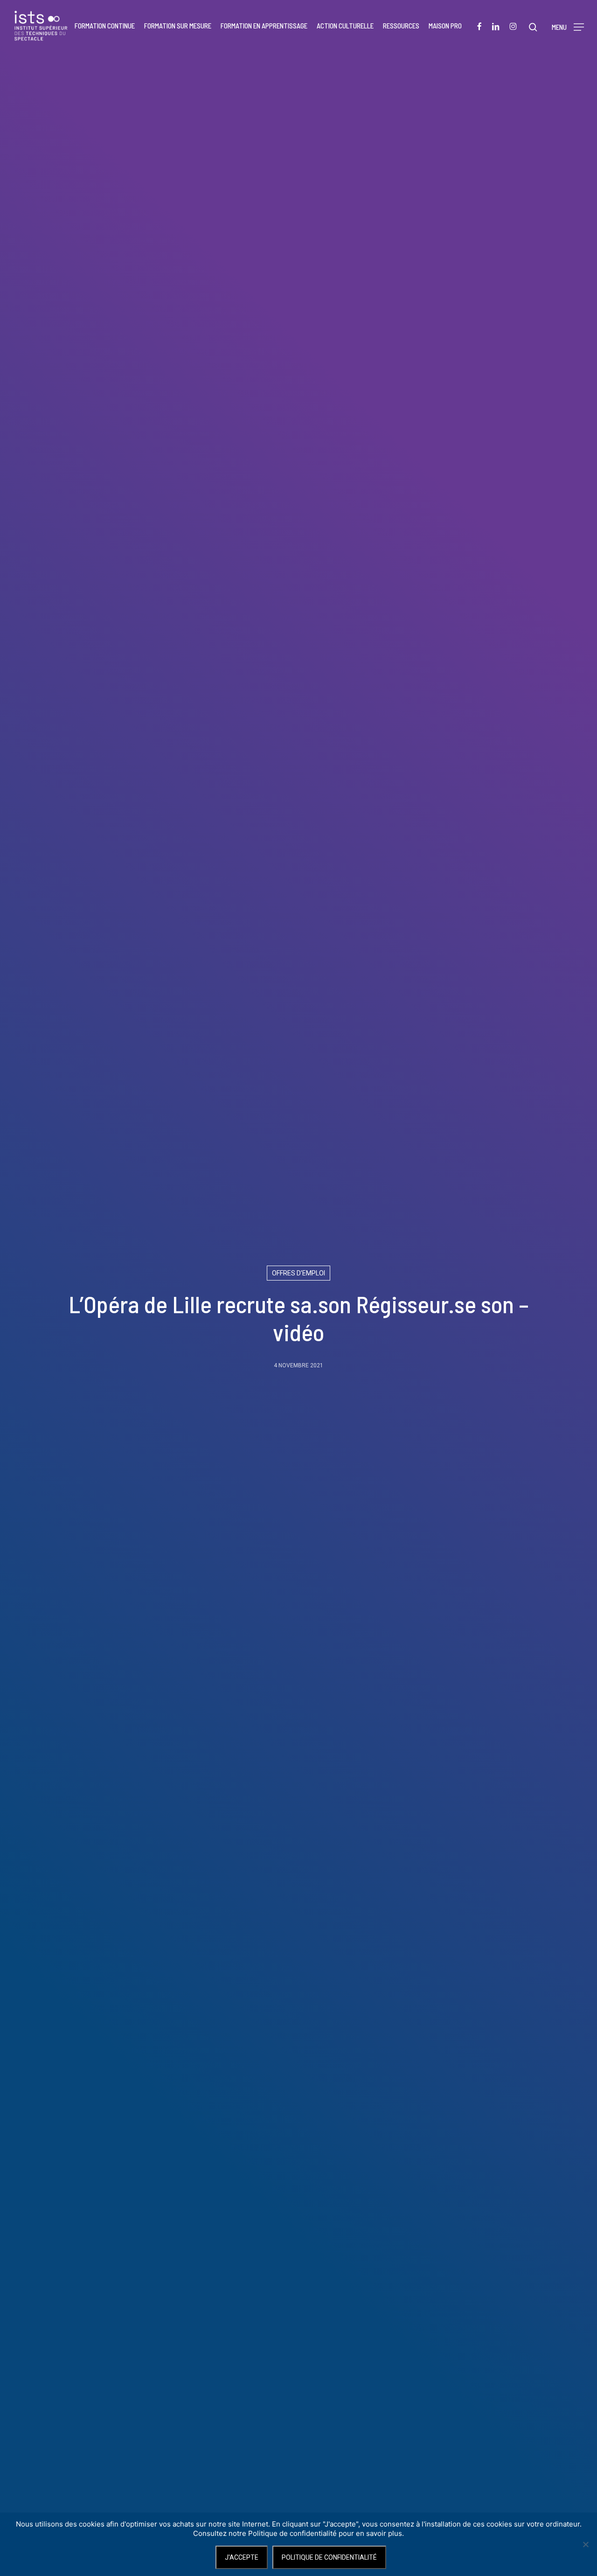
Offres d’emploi (298, 1273)
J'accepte (242, 2557)
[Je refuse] (585, 2544)
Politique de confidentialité (329, 2557)
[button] (568, 26)
